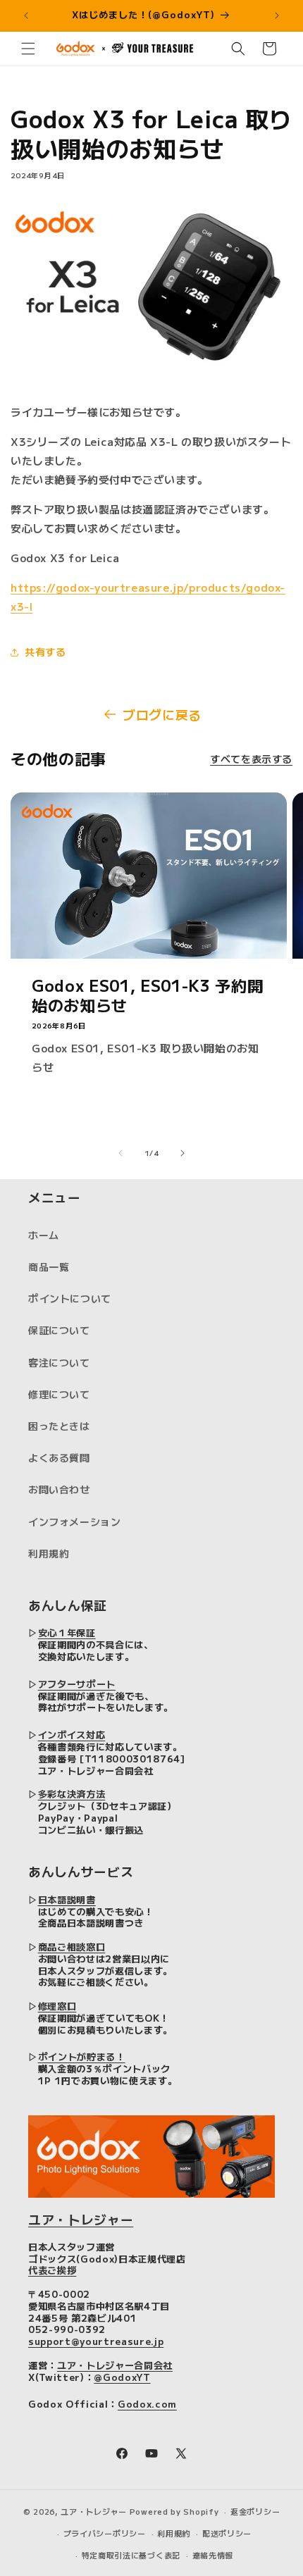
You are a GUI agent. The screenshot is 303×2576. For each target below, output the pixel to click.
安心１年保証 (67, 1632)
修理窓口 (57, 2006)
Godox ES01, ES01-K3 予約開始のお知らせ (147, 995)
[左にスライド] (120, 1153)
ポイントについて (70, 1298)
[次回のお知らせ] (277, 15)
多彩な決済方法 (72, 1794)
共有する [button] (45, 652)
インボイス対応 (72, 1735)
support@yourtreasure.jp (96, 2341)
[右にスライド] (183, 1153)
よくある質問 (59, 1457)
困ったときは (59, 1426)
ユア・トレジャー (81, 2219)
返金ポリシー (255, 2511)
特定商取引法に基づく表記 (131, 2555)
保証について (59, 1330)
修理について (59, 1394)
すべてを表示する (251, 759)
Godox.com (147, 2404)
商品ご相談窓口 (72, 1947)
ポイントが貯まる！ (82, 2057)
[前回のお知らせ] (26, 15)
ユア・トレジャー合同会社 (115, 2365)
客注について (59, 1362)
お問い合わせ (59, 1489)
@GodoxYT (122, 2377)
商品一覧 (49, 1267)
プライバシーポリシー (105, 2533)
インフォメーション (74, 1522)
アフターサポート (77, 1684)
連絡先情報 (213, 2555)
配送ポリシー (227, 2533)
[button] (28, 49)
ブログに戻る (162, 714)
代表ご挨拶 (52, 2270)
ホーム (44, 1235)
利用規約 (49, 1553)
